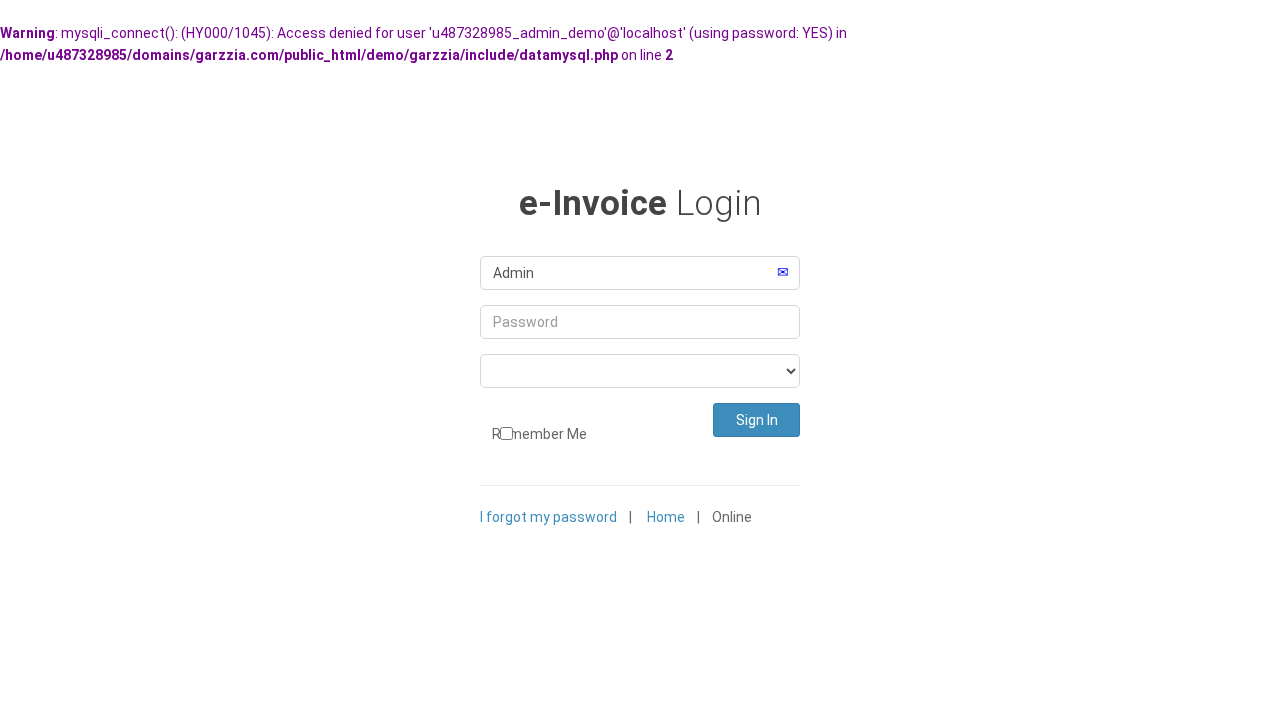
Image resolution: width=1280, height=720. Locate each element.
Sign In (757, 420)
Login (640, 203)
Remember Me (533, 434)
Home (666, 517)
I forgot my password (548, 517)
